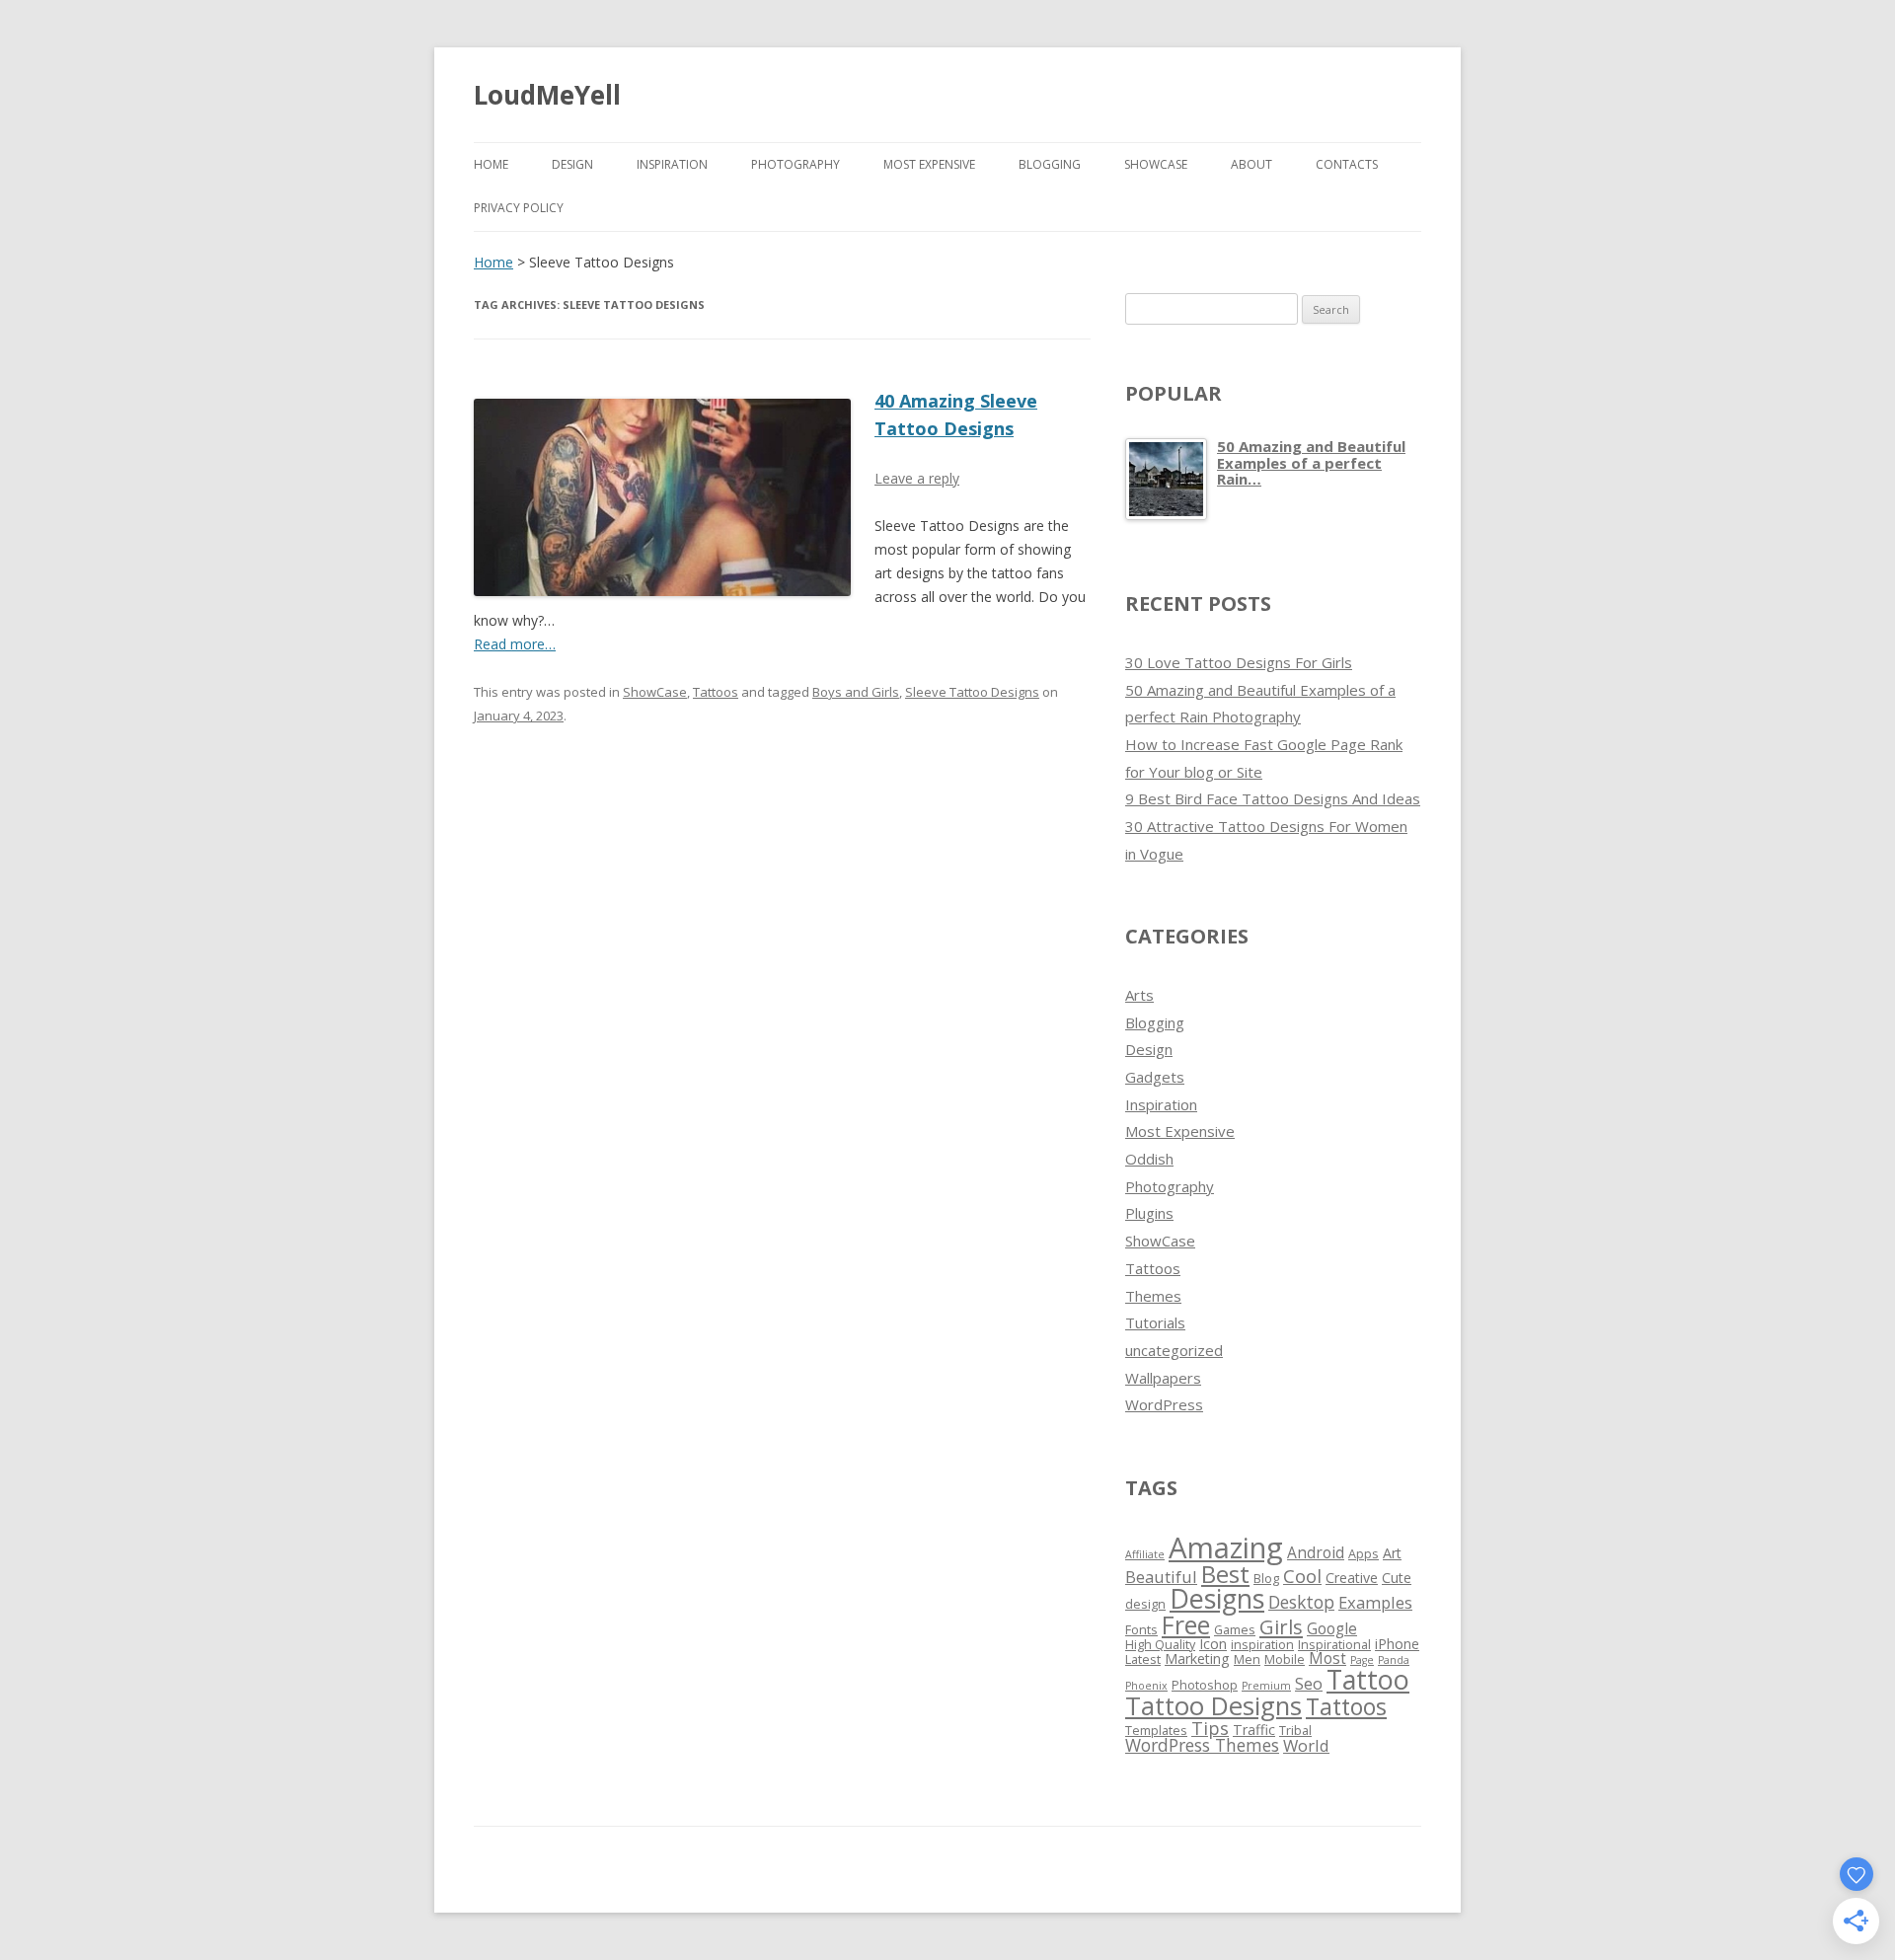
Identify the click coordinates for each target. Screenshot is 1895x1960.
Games (1235, 1630)
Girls (1281, 1626)
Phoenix (1146, 1686)
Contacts (1347, 164)
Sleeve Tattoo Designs (972, 692)
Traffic (1254, 1730)
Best (1225, 1574)
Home (491, 164)
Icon (1213, 1644)
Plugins (1149, 1213)
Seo (1309, 1683)
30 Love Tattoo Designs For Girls (1239, 662)
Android (1316, 1552)
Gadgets (1155, 1077)
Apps (1364, 1554)
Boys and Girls (856, 692)
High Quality (1160, 1645)
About (1251, 164)
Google (1332, 1628)
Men (1247, 1659)
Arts (1139, 995)
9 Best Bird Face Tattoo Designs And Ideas (1273, 798)
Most (1327, 1658)
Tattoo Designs (1213, 1706)
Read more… (515, 644)
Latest (1143, 1659)
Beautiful (1161, 1577)
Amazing (1226, 1547)
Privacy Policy (519, 208)
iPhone (1397, 1644)
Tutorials (1155, 1322)
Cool (1302, 1576)
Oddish (1149, 1159)
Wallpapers (1163, 1378)
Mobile (1285, 1659)
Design (572, 164)
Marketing (1197, 1658)
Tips (1210, 1728)
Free (1186, 1624)
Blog (1266, 1579)
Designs (1217, 1598)
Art (1392, 1553)
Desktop (1301, 1602)
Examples (1375, 1602)
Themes (1153, 1296)
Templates (1156, 1731)
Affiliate (1145, 1554)
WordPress (1164, 1404)
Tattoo (1368, 1679)
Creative (1352, 1578)
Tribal (1295, 1731)
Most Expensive (929, 164)
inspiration (1262, 1645)
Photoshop (1205, 1685)
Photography (796, 164)
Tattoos (716, 692)
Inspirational (1334, 1645)
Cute (1397, 1578)
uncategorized (1174, 1350)
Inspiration (672, 164)
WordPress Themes (1202, 1745)
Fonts (1141, 1630)
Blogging (1050, 164)
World (1306, 1745)
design (1145, 1604)
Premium (1266, 1686)
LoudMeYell (547, 95)
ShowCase (1156, 164)
